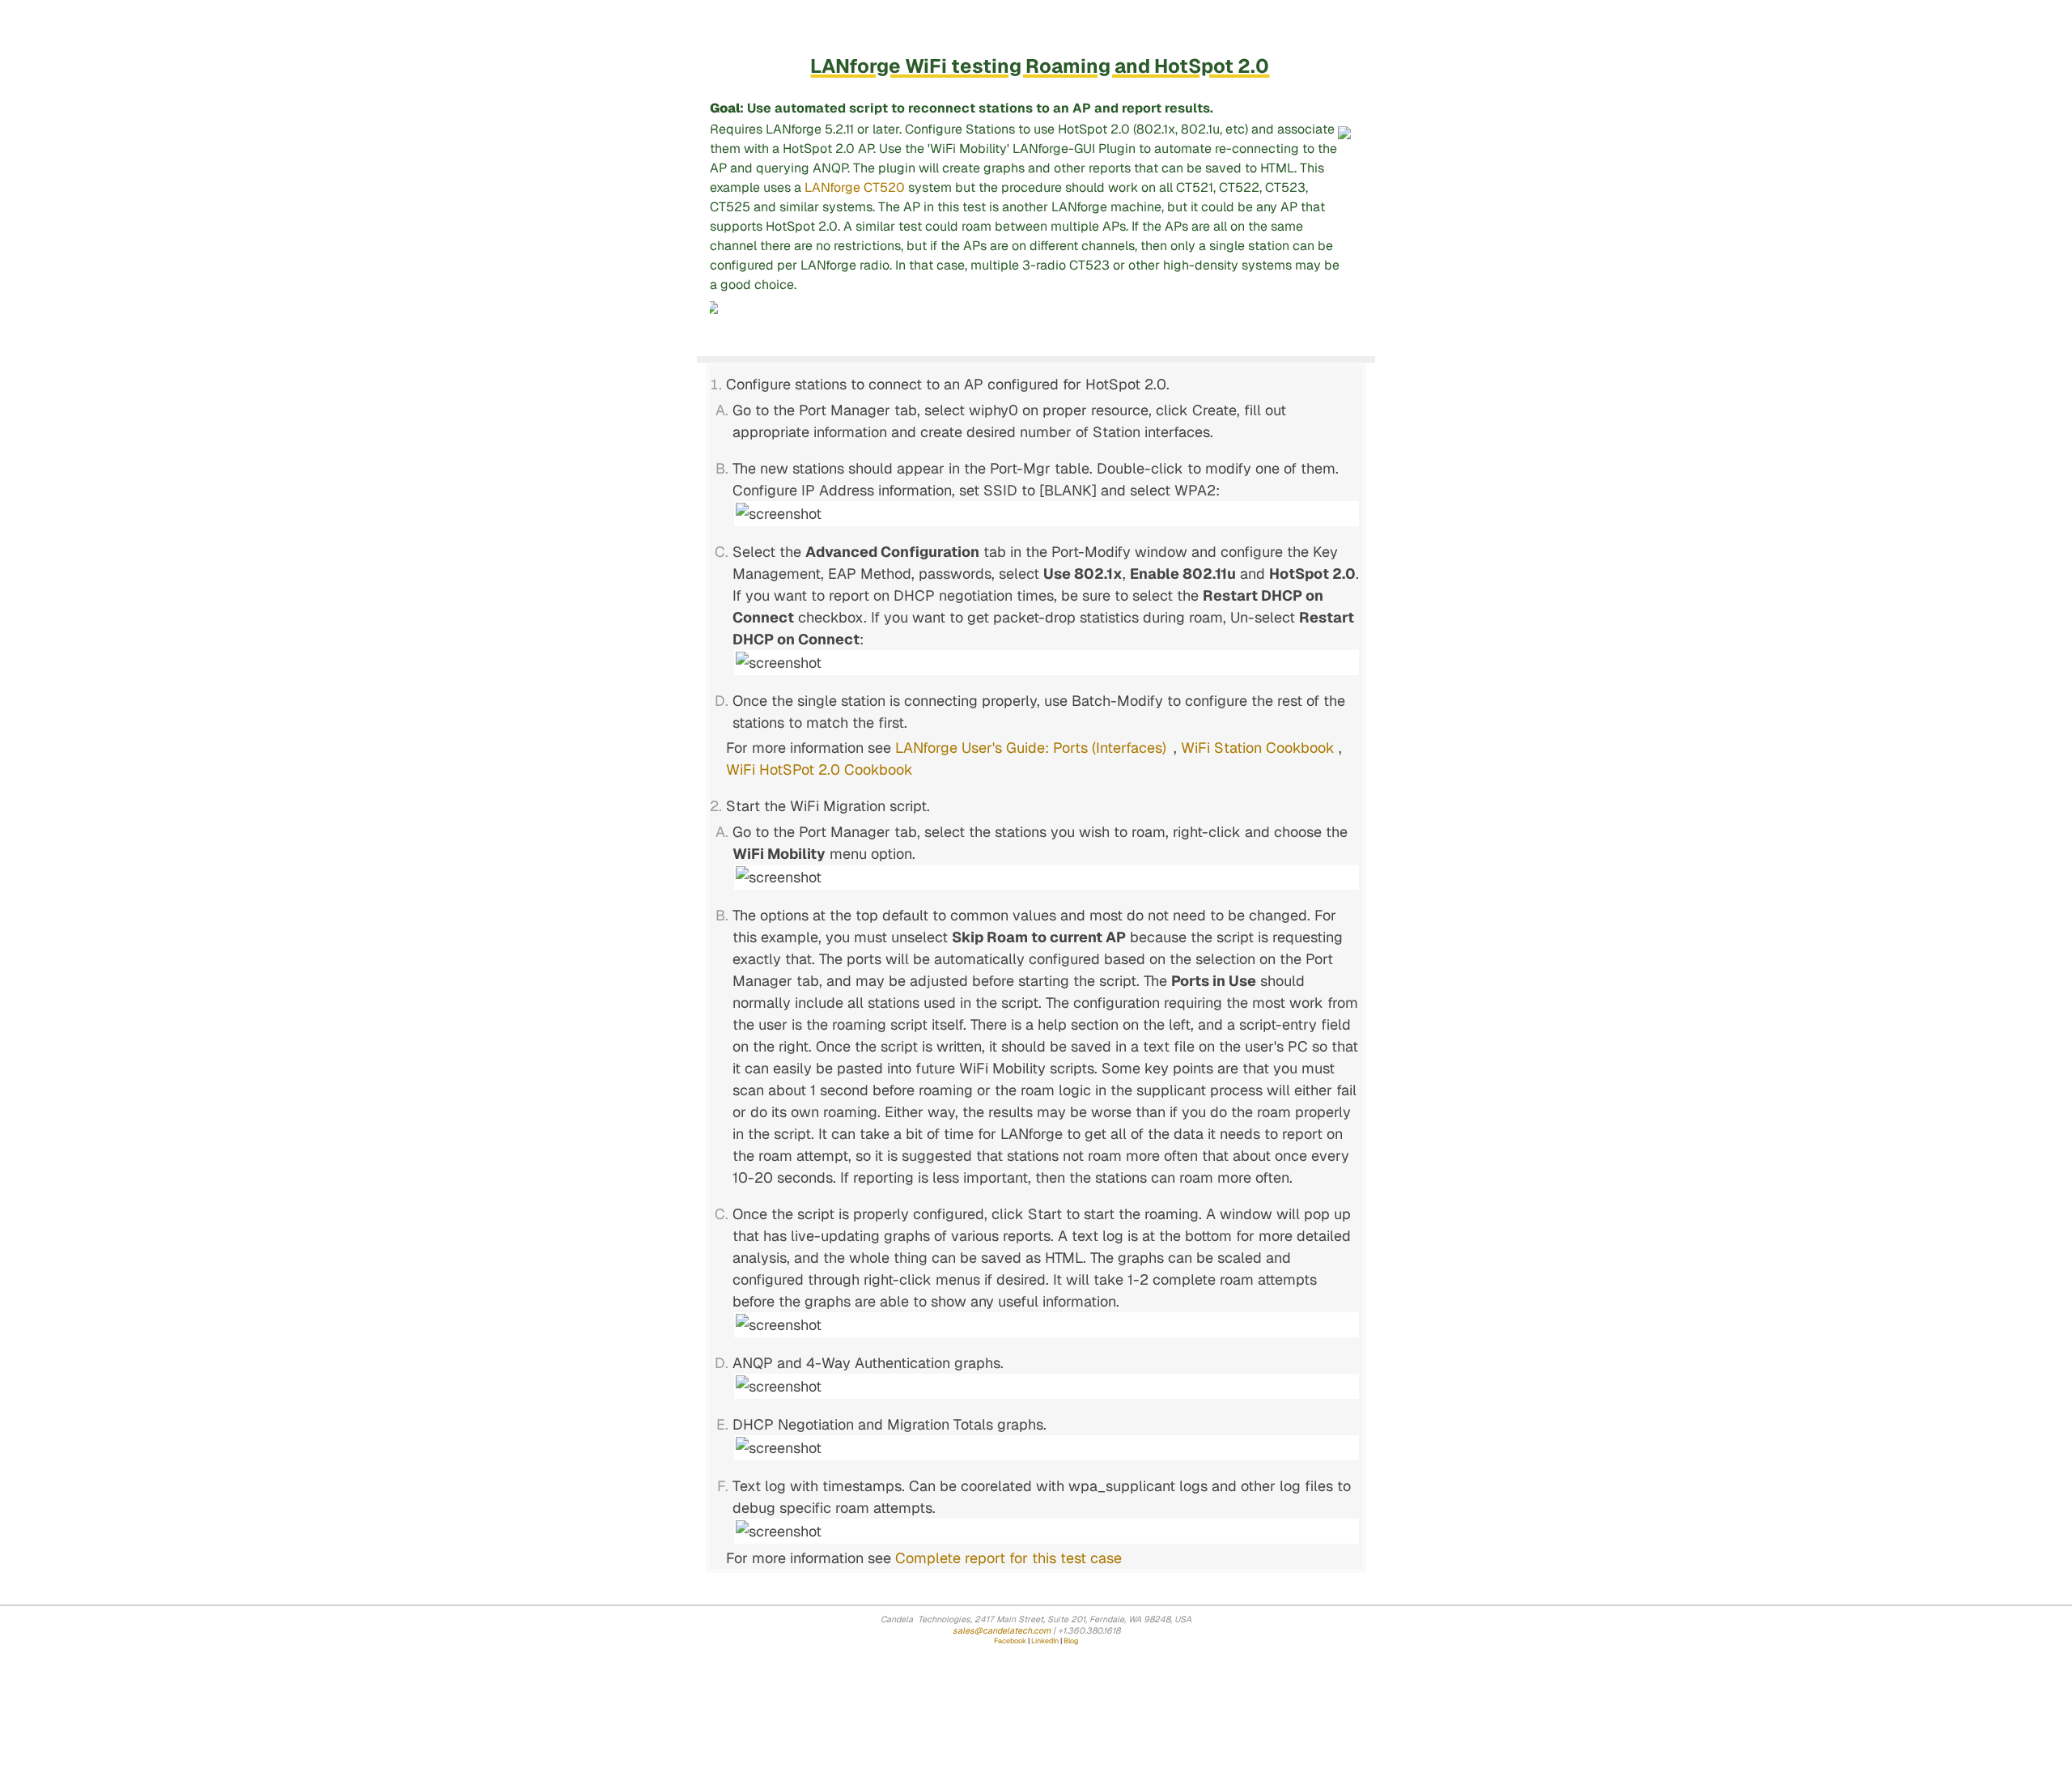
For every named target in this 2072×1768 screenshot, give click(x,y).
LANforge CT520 (855, 187)
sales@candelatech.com (1002, 1630)
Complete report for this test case (1008, 1558)
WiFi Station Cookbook (1258, 748)
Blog (1071, 1641)
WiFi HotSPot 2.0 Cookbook (819, 769)
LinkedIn (1045, 1641)
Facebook (1010, 1641)
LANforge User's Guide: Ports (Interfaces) (1031, 748)
